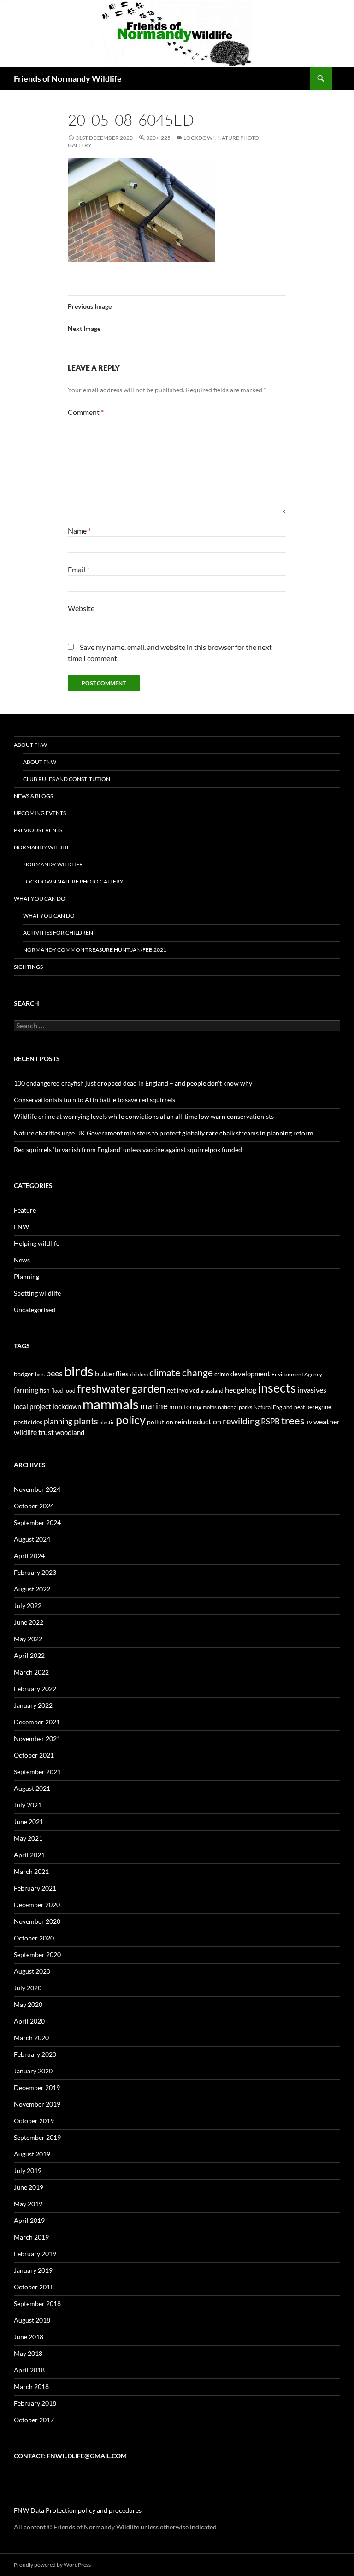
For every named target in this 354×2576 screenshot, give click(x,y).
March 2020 (31, 2038)
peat (299, 1407)
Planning (27, 1276)
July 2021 (28, 1805)
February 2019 (35, 2254)
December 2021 (37, 1722)
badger (24, 1374)
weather (327, 1421)
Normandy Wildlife (44, 847)
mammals (111, 1404)
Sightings (28, 967)
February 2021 (35, 1888)
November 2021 (37, 1738)
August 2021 (32, 1788)
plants (86, 1421)
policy (131, 1420)
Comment (86, 412)
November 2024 (37, 1489)
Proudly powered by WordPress (52, 2565)
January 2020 (33, 2071)
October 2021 (34, 1755)
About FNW (30, 745)
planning (58, 1421)
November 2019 (37, 2104)
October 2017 (34, 2420)
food (70, 1390)
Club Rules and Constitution (67, 779)
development (250, 1374)
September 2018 (37, 2303)
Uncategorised (35, 1310)
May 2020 (28, 2004)
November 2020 (37, 1921)
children (139, 1374)
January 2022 (33, 1705)
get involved (183, 1390)
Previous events (38, 830)
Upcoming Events (40, 813)
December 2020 (37, 1905)
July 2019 (28, 2171)
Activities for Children (58, 933)
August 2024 (32, 1539)
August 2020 (32, 1971)
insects (277, 1388)
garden (149, 1388)
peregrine (319, 1407)
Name (79, 531)
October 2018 (34, 2287)
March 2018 (31, 2387)
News (22, 1260)
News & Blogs (33, 796)
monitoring (185, 1407)
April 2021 (29, 1855)
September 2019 (37, 2137)
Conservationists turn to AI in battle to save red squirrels (94, 1100)
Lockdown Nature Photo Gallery (73, 881)
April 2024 (29, 1556)
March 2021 (31, 1871)
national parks (235, 1407)
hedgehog (241, 1390)
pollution (160, 1422)
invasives (312, 1390)
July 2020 (28, 1988)
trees (293, 1420)
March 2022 (31, 1672)
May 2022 (28, 1639)
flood (57, 1390)
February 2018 (35, 2403)
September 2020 (37, 1955)
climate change (181, 1372)
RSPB (270, 1421)
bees (54, 1373)
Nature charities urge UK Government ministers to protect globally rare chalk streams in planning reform (164, 1133)
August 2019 (32, 2154)
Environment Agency (297, 1374)
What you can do (40, 898)
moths (210, 1407)
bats (40, 1374)
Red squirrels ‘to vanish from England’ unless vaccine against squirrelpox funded (128, 1150)
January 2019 (33, 2270)
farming (26, 1390)
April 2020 (29, 2021)
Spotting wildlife (37, 1293)
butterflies (112, 1373)
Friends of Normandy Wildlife (68, 78)
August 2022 (32, 1589)
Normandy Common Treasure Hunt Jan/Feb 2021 (95, 950)
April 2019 (29, 2220)
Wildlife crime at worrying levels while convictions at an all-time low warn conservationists (144, 1116)
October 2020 (34, 1938)
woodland (70, 1432)
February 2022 (35, 1689)
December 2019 (37, 2087)
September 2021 (37, 1772)
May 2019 (28, 2204)
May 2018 (28, 2353)
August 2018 (32, 2320)
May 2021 (28, 1838)
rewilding (241, 1421)
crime (222, 1374)
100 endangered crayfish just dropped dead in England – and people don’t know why (133, 1083)
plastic (107, 1422)
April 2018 (29, 2370)
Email (79, 569)
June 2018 (29, 2337)
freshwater (104, 1388)
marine (154, 1406)
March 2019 (31, 2237)
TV (309, 1422)
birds (79, 1371)
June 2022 (29, 1622)
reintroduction (198, 1421)
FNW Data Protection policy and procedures (78, 2510)
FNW (21, 1227)
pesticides (28, 1422)
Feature (25, 1210)
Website (81, 608)
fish (45, 1390)
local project (32, 1406)
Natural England (273, 1407)
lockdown (67, 1406)
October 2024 (34, 1506)
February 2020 (35, 2054)
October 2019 (34, 2121)
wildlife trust (34, 1432)
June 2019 (29, 2187)
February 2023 (35, 1572)
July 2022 (28, 1606)
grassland (212, 1390)
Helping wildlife (37, 1243)
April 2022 (29, 1655)
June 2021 (29, 1822)
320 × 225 (158, 138)
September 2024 (37, 1522)
